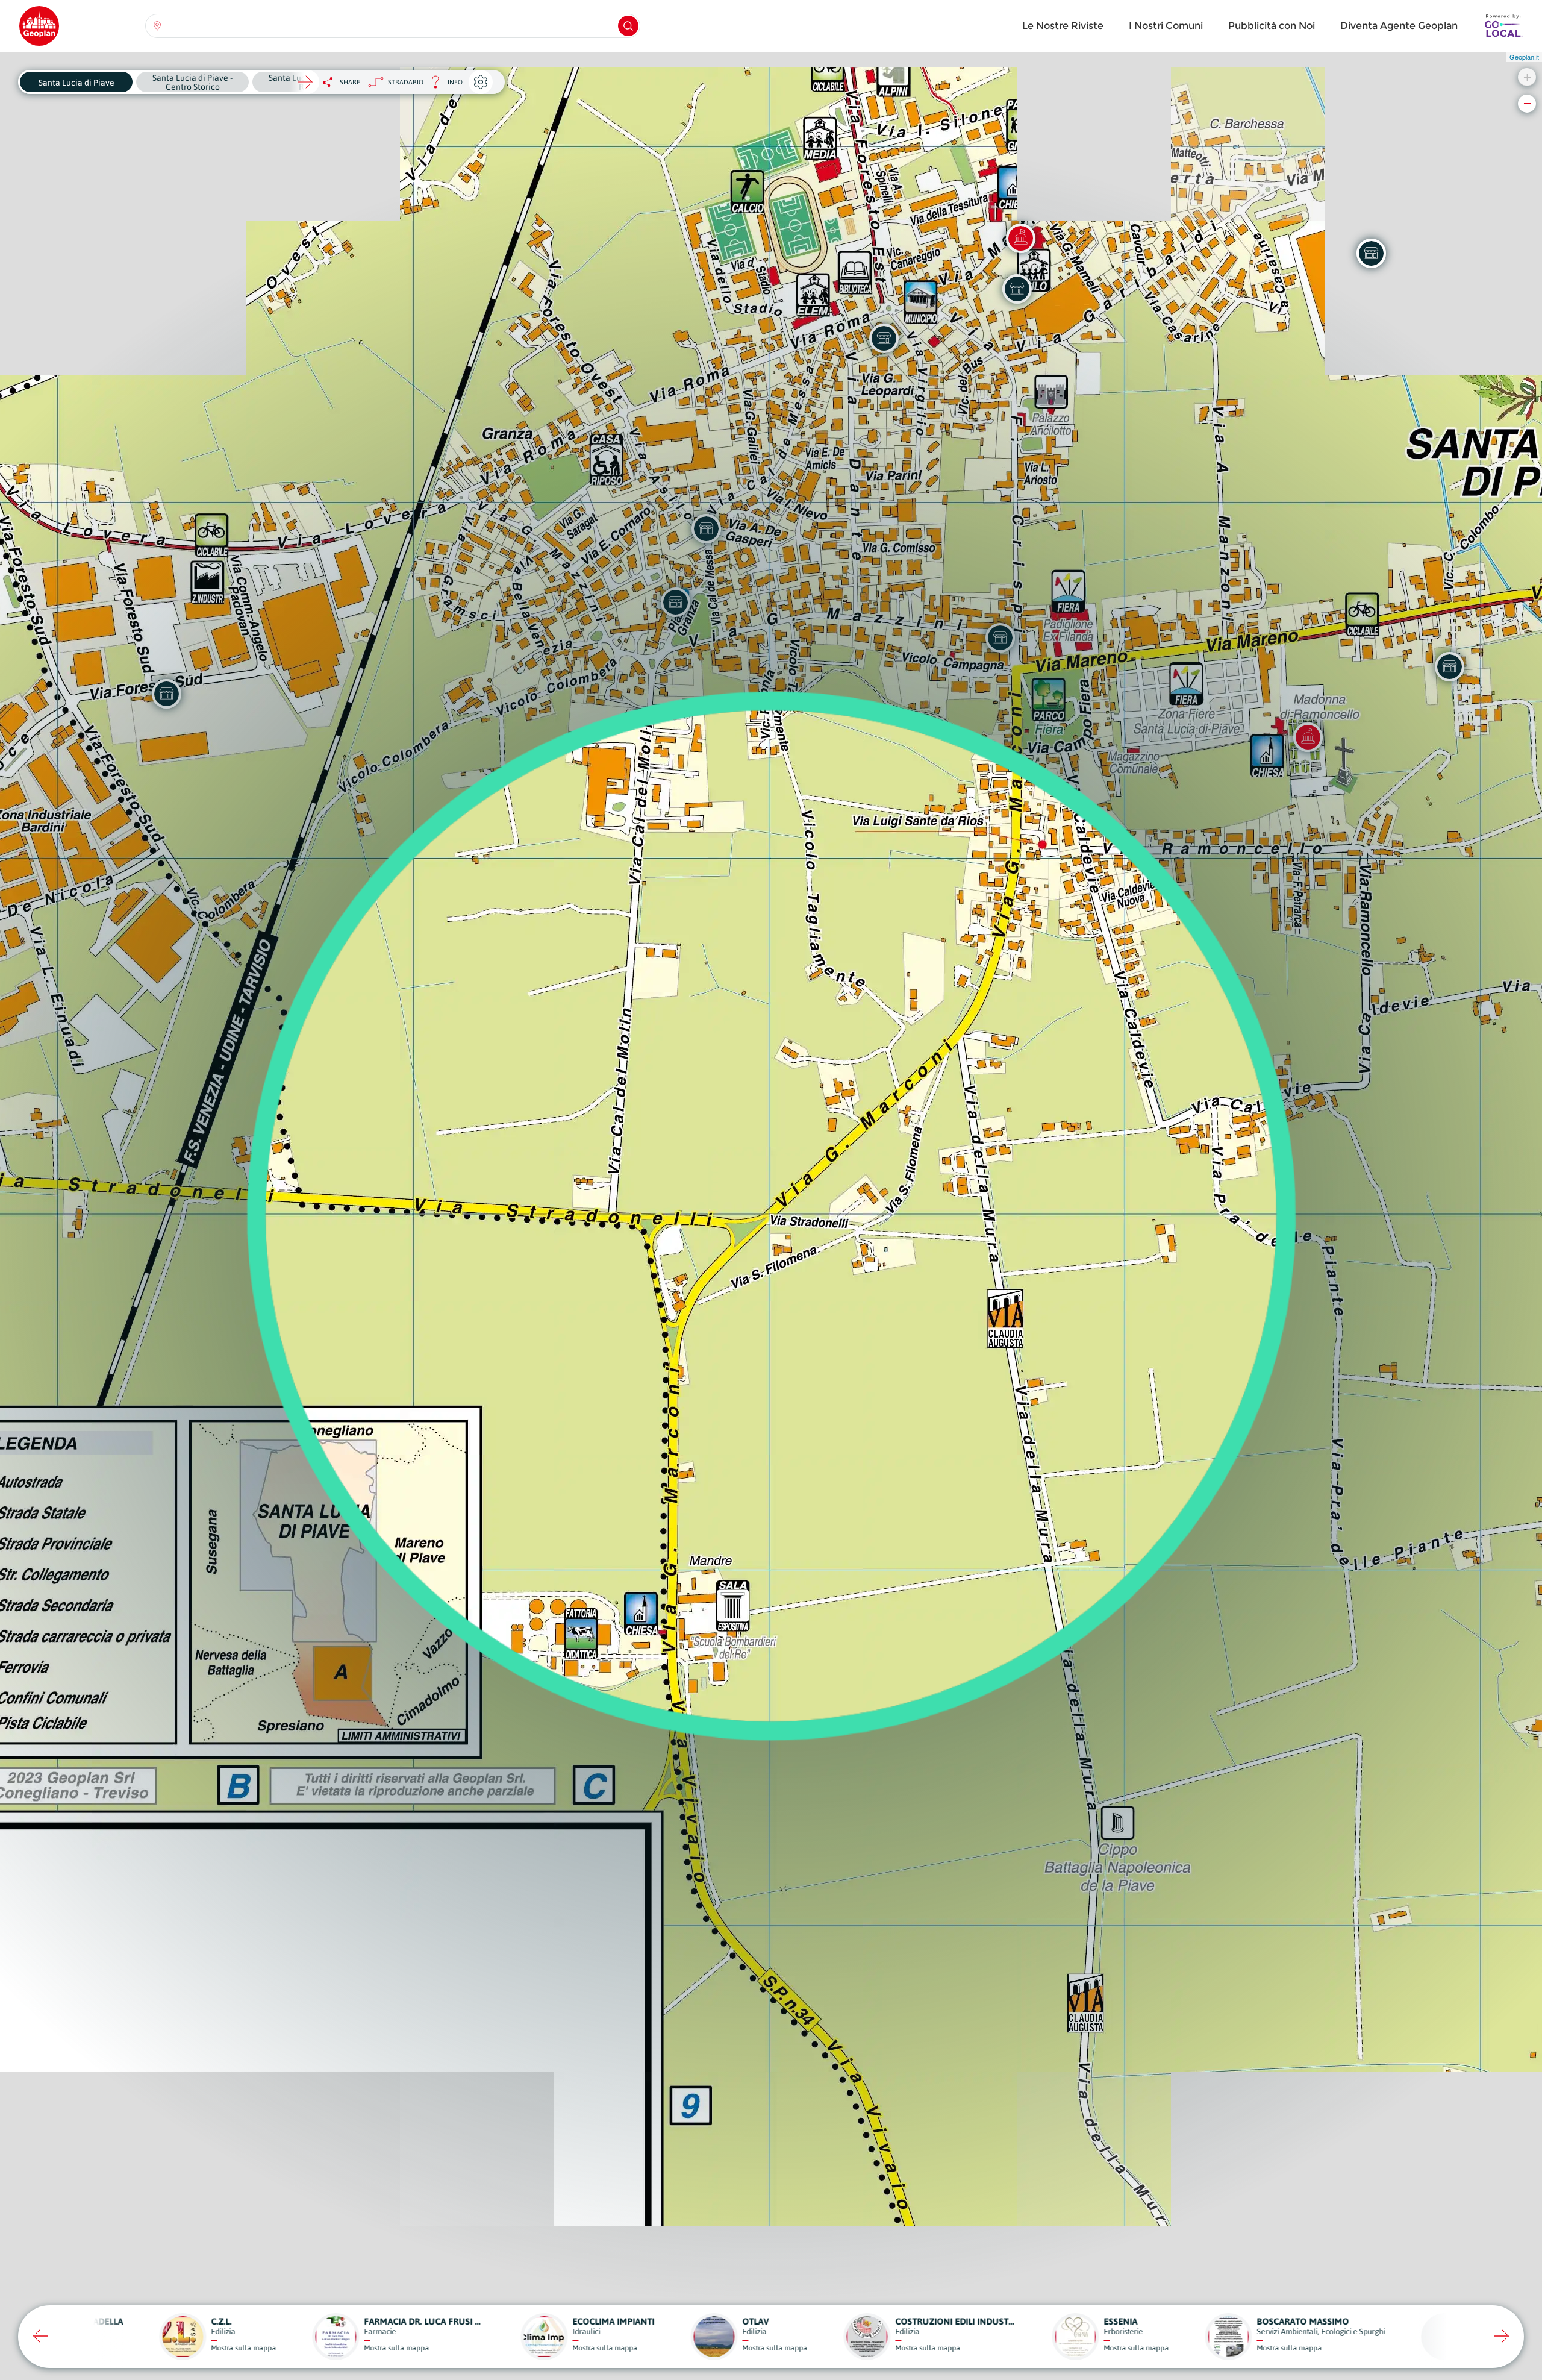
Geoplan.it (1524, 57)
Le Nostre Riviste (1063, 26)
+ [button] (1527, 77)
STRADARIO (406, 82)
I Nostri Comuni (1166, 26)
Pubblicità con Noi (1272, 26)
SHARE (350, 82)
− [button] (1527, 103)
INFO (443, 85)
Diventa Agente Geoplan (1399, 26)
